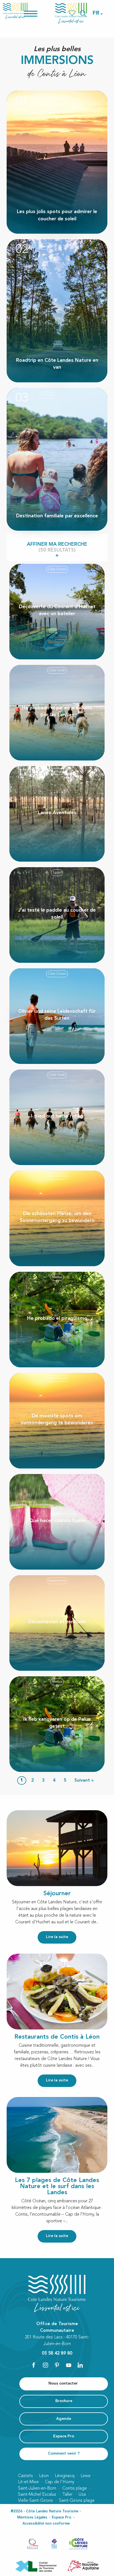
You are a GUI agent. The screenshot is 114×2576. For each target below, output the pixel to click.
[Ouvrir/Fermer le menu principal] (38, 13)
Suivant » (84, 1780)
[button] (96, 13)
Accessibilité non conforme (46, 2524)
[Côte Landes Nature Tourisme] (71, 13)
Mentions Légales (32, 2518)
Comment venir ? (64, 2454)
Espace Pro (62, 2518)
